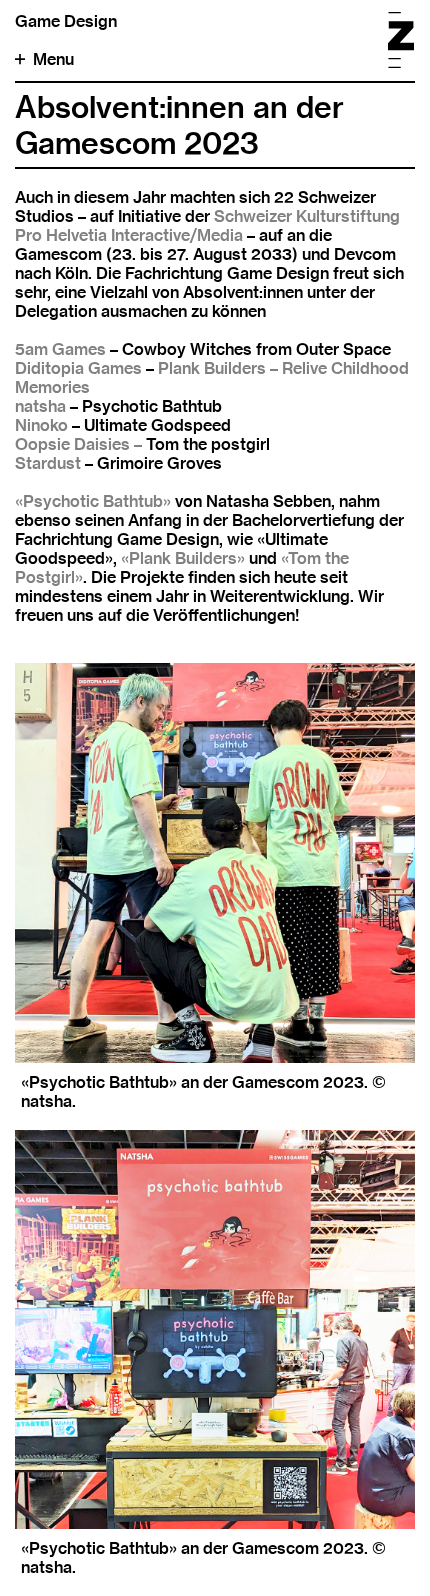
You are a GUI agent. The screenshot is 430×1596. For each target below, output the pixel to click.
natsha (40, 406)
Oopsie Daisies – (78, 444)
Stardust (48, 463)
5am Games (60, 349)
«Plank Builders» (183, 558)
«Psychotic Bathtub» (93, 501)
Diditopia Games (78, 368)
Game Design (66, 21)
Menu (53, 59)
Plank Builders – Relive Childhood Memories (212, 378)
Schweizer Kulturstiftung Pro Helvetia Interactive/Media (207, 226)
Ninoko (41, 425)
